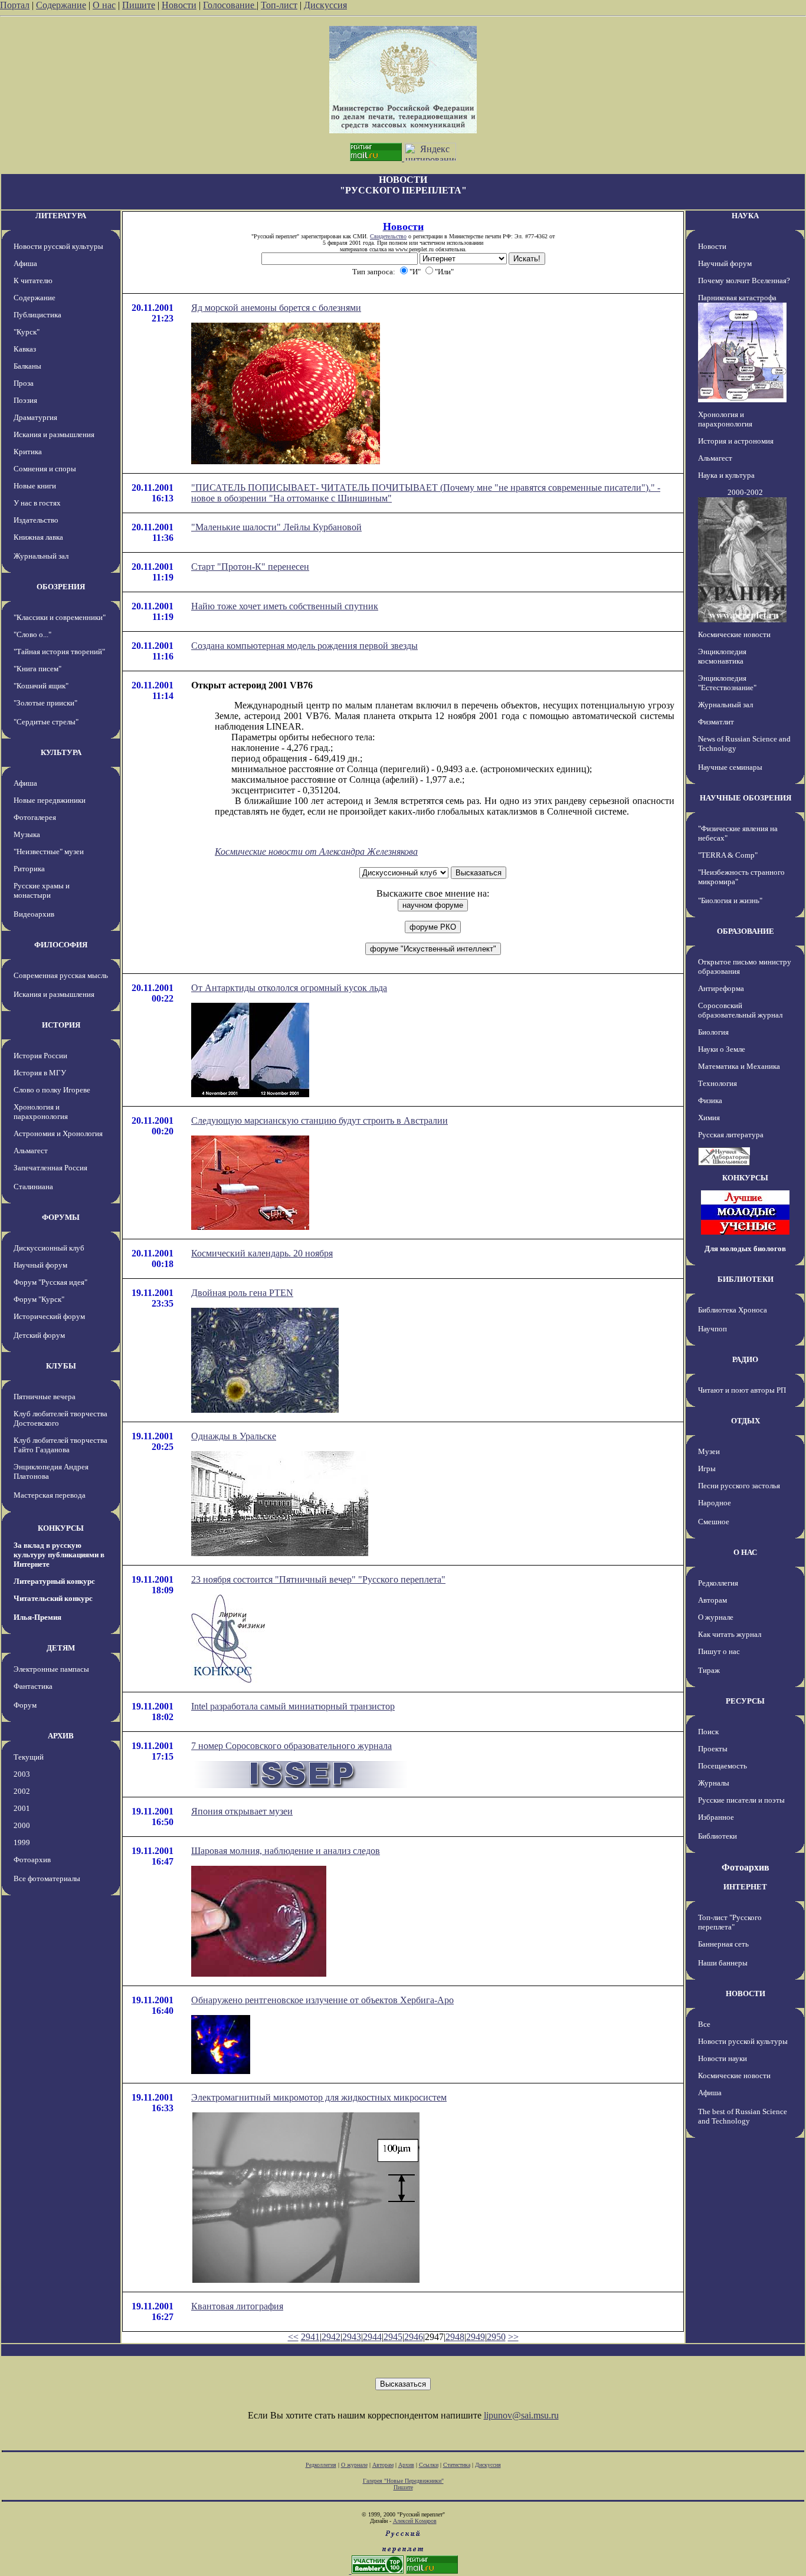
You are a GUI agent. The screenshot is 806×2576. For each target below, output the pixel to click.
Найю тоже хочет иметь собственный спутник (285, 606)
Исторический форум (49, 1316)
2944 (372, 2337)
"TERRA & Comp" (728, 855)
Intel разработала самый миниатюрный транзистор (293, 1706)
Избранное (716, 1817)
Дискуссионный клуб (49, 1248)
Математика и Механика (739, 1066)
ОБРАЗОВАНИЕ (746, 931)
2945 (393, 2337)
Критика (28, 452)
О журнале (716, 1617)
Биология (713, 1032)
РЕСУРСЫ (745, 1701)
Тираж (709, 1670)
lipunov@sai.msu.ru (521, 2415)
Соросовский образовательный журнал (740, 1010)
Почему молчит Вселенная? (744, 280)
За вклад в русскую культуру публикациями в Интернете (59, 1555)
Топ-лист (279, 5)
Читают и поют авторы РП (742, 1390)
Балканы (27, 366)
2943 (352, 2337)
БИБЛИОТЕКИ (746, 1279)
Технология (717, 1083)
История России (40, 1056)
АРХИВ (61, 1736)
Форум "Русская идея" (50, 1282)
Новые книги (35, 486)
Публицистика (37, 315)
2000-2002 (745, 492)
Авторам (712, 1600)
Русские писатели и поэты (741, 1800)
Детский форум (39, 1335)
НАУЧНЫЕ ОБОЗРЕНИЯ (746, 798)
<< (293, 2337)
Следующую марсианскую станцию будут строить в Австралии (320, 1120)
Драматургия (35, 417)
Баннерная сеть (723, 1944)
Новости (179, 5)
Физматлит (716, 722)
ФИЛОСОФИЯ (61, 945)
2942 (331, 2337)
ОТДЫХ (746, 1421)
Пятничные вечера (45, 1397)
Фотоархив (32, 1860)
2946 (414, 2337)
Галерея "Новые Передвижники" (403, 2481)
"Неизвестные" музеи (49, 851)
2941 (310, 2337)
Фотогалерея (35, 817)
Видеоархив (34, 914)
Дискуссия (325, 5)
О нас (104, 5)
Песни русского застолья (739, 1486)
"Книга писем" (37, 669)
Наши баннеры (723, 1963)
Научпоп (712, 1329)
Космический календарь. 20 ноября (262, 1253)
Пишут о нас (719, 1651)
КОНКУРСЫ (61, 1528)
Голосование (230, 5)
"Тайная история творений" (59, 652)
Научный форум (40, 1265)
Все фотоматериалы (47, 1878)
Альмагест (31, 1151)
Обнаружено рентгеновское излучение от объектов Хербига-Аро (322, 2000)
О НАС (745, 1552)
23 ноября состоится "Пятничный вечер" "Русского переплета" (318, 1579)
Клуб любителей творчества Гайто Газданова (60, 1445)
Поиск (708, 1732)
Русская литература (731, 1135)
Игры (707, 1469)
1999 (22, 1842)
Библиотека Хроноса (733, 1310)
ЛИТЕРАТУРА (61, 216)
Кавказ (25, 349)
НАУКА (745, 216)
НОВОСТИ (746, 1993)
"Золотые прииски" (45, 703)
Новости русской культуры (58, 246)
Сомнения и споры (45, 469)
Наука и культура (726, 475)
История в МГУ (40, 1073)
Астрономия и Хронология (58, 1133)
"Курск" (27, 332)
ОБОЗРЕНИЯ (61, 587)
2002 (22, 1791)
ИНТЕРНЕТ (745, 1887)
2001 (22, 1808)
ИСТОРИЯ (61, 1025)
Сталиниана (33, 1187)
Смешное (714, 1522)
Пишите (139, 5)
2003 (22, 1774)
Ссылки (429, 2465)
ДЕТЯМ (61, 1648)
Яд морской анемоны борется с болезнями (276, 308)
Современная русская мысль (61, 975)
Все (704, 2024)
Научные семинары (730, 767)
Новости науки (723, 2058)
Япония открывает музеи (242, 1811)
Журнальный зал (41, 556)
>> (513, 2337)
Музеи (709, 1451)
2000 (22, 1825)
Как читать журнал (730, 1634)
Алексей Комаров (415, 2521)
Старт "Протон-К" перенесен (250, 567)
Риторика (29, 869)
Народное (715, 1503)
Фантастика (33, 1686)
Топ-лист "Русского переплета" (730, 1922)
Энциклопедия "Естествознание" (727, 683)
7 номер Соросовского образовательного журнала (291, 1746)
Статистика (457, 2465)
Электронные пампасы (51, 1669)
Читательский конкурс (53, 1598)
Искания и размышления (54, 434)
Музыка (27, 834)
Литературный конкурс (54, 1581)
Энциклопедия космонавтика (722, 656)
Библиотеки (717, 1836)
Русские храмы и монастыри (42, 890)
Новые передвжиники (50, 800)
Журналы (714, 1783)
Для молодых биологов (745, 1248)
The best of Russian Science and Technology (743, 2116)
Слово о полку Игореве (52, 1090)
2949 (476, 2337)
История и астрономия (736, 441)
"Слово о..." (32, 634)
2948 (455, 2337)
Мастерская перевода (50, 1495)
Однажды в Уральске (234, 1436)
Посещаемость (723, 1766)
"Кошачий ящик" (41, 686)
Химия (709, 1118)
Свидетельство (388, 236)
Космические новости (734, 634)
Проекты (713, 1749)
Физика (710, 1100)
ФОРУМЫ (61, 1217)
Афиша (25, 263)
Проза (24, 383)
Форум (25, 1705)
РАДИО (745, 1359)
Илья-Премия (37, 1617)
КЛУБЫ (61, 1366)
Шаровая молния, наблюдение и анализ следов (286, 1851)
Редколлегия (718, 1583)
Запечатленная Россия (50, 1168)
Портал (15, 5)
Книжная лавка (38, 537)
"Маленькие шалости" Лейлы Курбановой (276, 527)
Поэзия (25, 400)
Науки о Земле (722, 1049)
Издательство (36, 520)
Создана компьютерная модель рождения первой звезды (304, 646)
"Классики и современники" (60, 617)
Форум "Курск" (39, 1299)
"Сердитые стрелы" (46, 722)
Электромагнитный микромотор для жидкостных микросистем (319, 2097)
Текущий (29, 1757)
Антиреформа (721, 988)
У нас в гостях (37, 503)
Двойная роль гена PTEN (242, 1293)
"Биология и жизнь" (730, 900)
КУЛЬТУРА (61, 752)
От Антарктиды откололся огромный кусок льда (289, 988)
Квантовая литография (237, 2306)
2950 (496, 2337)
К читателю (33, 280)
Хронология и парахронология (41, 1112)
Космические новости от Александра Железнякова (316, 851)
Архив (406, 2465)
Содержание (61, 5)
